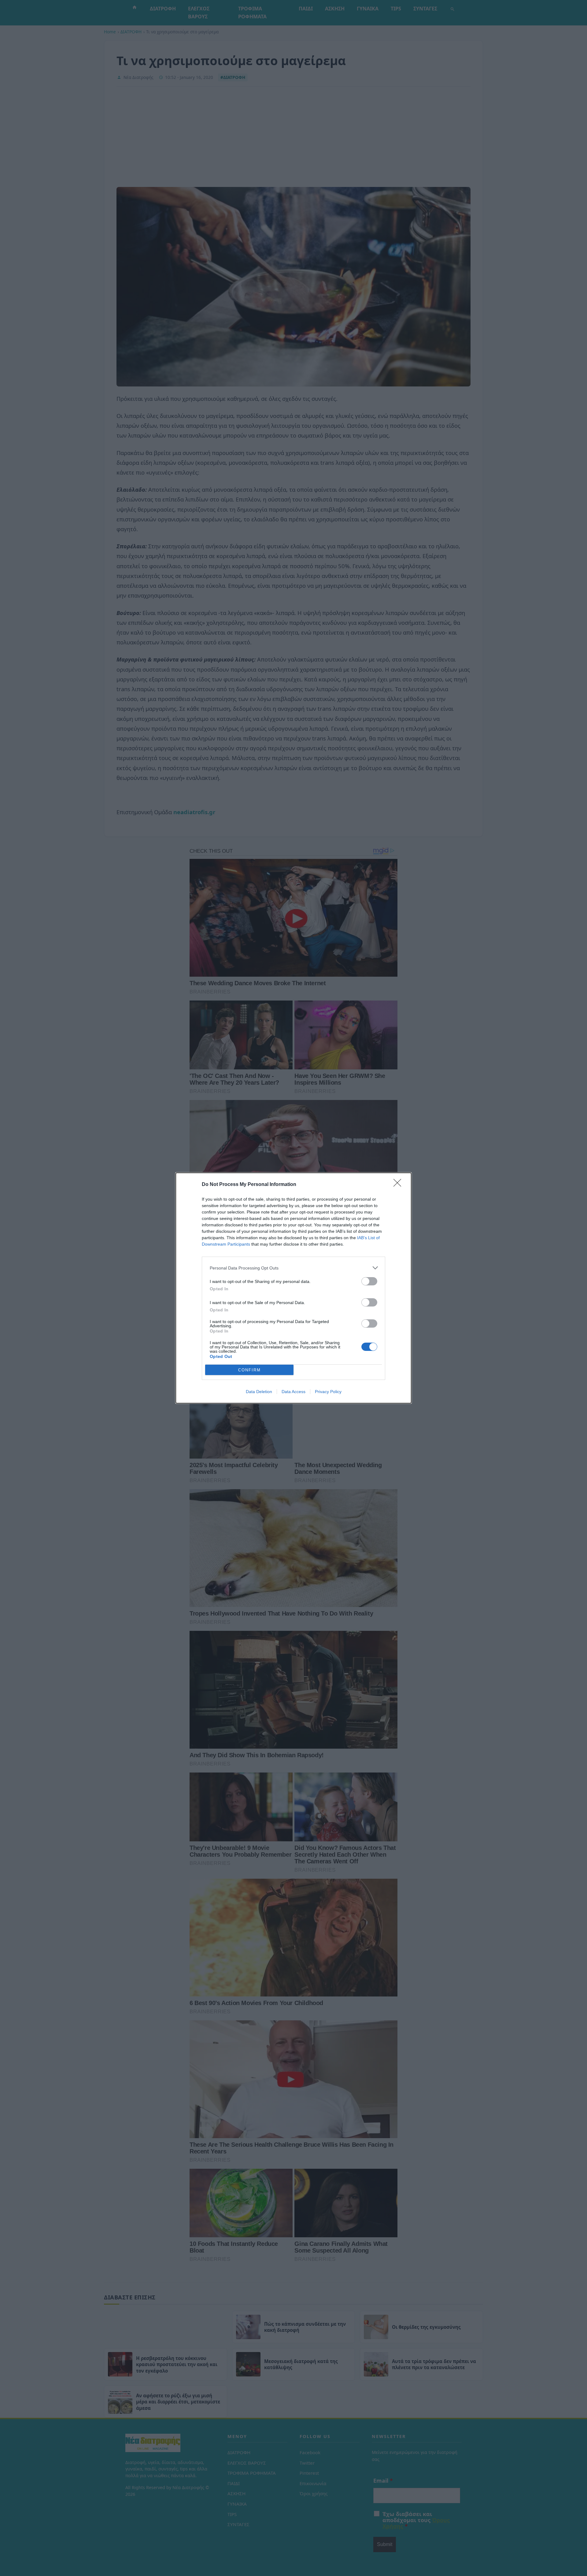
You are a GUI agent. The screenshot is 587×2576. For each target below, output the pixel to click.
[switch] (369, 1281)
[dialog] (293, 1288)
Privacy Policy (328, 1392)
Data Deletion (259, 1392)
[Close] (399, 1185)
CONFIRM (249, 1370)
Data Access (293, 1392)
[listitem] (293, 1268)
